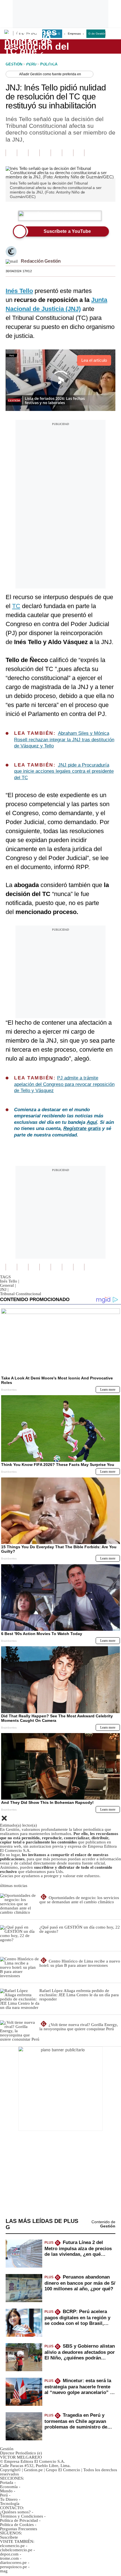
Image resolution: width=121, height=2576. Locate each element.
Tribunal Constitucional (21, 1294)
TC (16, 606)
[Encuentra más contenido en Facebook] (23, 153)
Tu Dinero (9, 2499)
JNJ (4, 1290)
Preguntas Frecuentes (19, 2529)
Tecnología (10, 2504)
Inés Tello (10, 1281)
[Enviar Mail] (12, 261)
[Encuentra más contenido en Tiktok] (68, 153)
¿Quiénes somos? (15, 2512)
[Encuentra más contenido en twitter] (34, 153)
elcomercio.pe (12, 2546)
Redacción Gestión (41, 261)
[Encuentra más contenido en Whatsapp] (56, 153)
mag (4, 2571)
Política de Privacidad (19, 2520)
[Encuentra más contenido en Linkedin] (45, 153)
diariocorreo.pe (13, 2563)
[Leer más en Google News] (11, 153)
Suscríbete (97, 47)
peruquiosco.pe (14, 2567)
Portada (7, 2482)
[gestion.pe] (37, 46)
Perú (4, 2495)
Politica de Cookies (17, 2525)
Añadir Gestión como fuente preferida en (50, 74)
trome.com (9, 2558)
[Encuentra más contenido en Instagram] (79, 153)
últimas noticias (14, 1886)
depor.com (9, 2554)
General (8, 1285)
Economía (9, 2487)
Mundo (6, 2491)
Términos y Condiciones (22, 2516)
